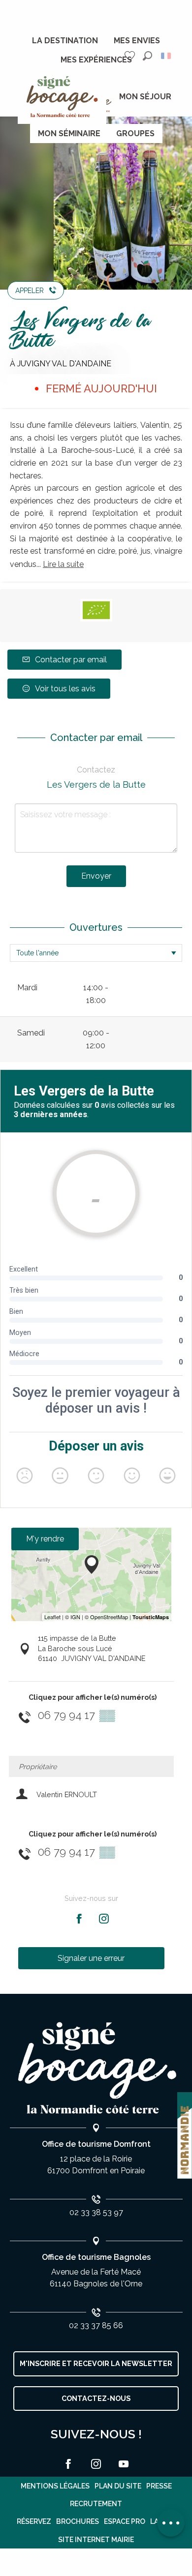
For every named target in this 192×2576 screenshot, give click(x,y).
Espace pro (125, 2521)
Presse (159, 2486)
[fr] (167, 56)
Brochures (78, 2521)
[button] (147, 56)
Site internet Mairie (96, 2540)
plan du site (118, 2486)
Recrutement (96, 2504)
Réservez (34, 2521)
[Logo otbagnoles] (96, 2068)
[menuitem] (65, 41)
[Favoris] (131, 56)
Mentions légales (55, 2486)
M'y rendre (45, 1539)
